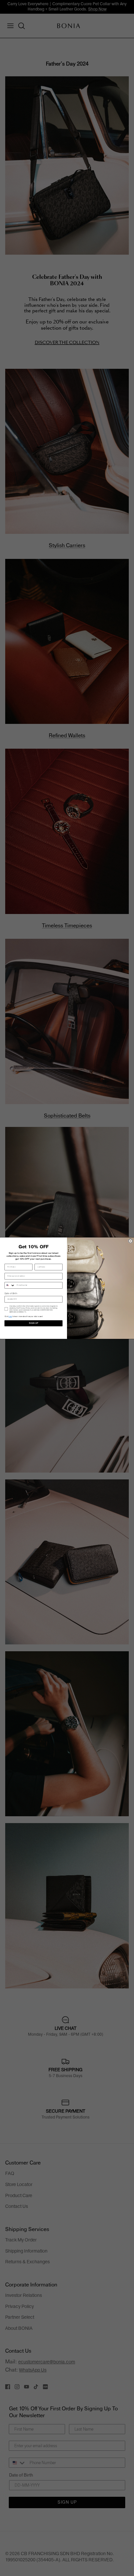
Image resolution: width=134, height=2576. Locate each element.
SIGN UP (33, 1323)
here (10, 1317)
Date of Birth (11, 1293)
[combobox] (10, 1285)
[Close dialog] (131, 1241)
